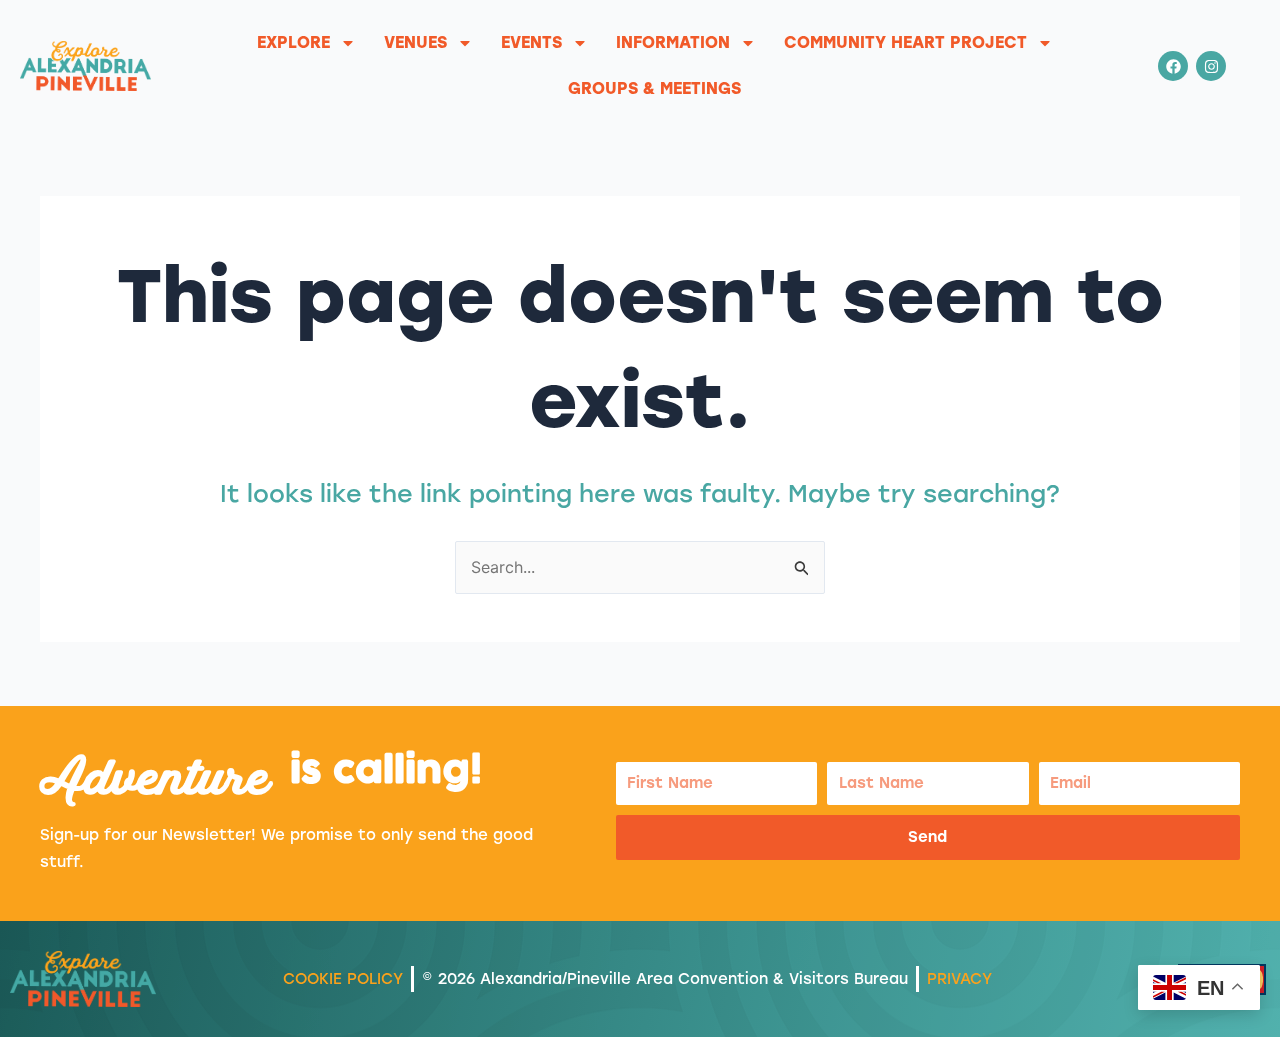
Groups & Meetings (654, 88)
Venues (415, 42)
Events (531, 42)
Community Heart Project (905, 42)
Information (673, 42)
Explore (293, 42)
